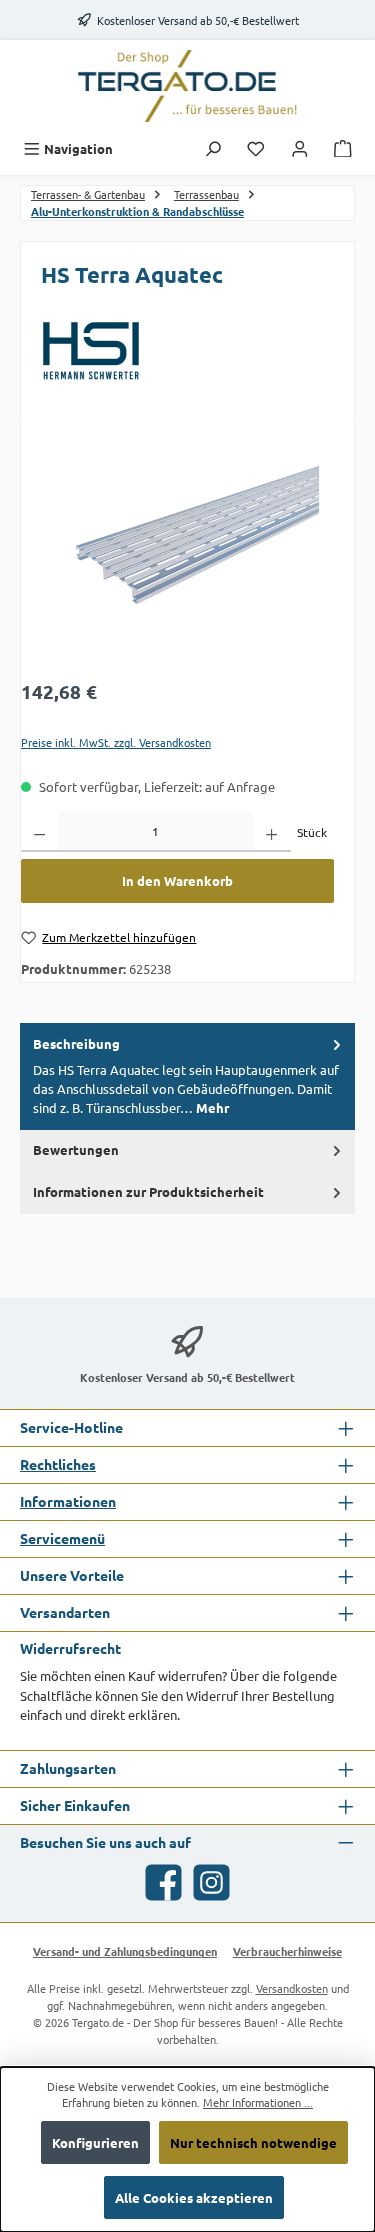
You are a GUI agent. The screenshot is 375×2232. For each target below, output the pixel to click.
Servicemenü (62, 1538)
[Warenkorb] (343, 148)
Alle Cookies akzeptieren (194, 2197)
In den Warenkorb (177, 880)
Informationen (68, 1501)
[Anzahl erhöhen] (271, 832)
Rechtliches (58, 1464)
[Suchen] (213, 148)
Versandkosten (292, 1988)
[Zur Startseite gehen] (188, 86)
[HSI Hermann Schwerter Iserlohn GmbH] (187, 351)
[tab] (187, 1076)
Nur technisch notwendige (253, 2142)
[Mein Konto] (300, 148)
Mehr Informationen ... (258, 2102)
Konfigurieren (95, 2142)
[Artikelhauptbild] (177, 553)
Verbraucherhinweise (287, 1951)
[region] (177, 553)
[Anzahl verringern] (39, 832)
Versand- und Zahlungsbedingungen (125, 1951)
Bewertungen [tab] (76, 1149)
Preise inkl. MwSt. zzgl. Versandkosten (116, 742)
